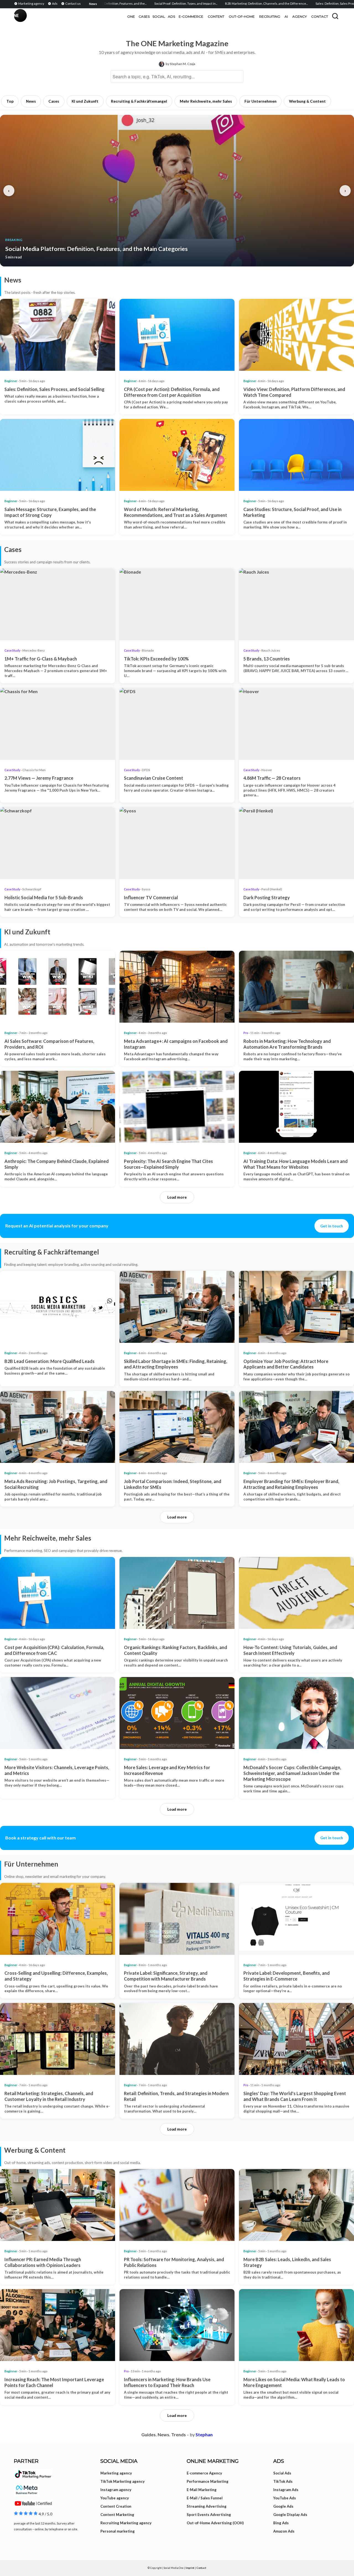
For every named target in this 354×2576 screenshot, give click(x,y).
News (31, 101)
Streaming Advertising (207, 2506)
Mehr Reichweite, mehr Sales (206, 101)
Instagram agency (116, 2490)
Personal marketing (118, 2531)
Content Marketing (117, 2515)
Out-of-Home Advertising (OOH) (215, 2523)
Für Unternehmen (261, 101)
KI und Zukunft (85, 101)
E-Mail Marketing (202, 2490)
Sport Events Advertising (209, 2515)
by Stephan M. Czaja (180, 64)
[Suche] (335, 16)
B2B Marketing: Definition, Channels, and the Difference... (198, 3)
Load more (177, 1197)
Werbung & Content (307, 101)
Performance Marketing (208, 2481)
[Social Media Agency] (95, 17)
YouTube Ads (285, 2498)
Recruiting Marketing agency (126, 2523)
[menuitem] (30, 3)
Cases (54, 101)
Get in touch (332, 1226)
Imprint (190, 2568)
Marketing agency (116, 2473)
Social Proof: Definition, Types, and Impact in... (118, 3)
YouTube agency (115, 2498)
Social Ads (282, 2473)
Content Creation (116, 2506)
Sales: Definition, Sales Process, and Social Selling (283, 3)
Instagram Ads (286, 2490)
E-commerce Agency (204, 2473)
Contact (201, 2568)
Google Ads (283, 2506)
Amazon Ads (284, 2531)
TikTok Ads (283, 2481)
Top (10, 101)
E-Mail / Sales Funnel (205, 2498)
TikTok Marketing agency (123, 2481)
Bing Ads (281, 2523)
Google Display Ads (290, 2515)
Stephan (204, 2434)
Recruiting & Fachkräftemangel (139, 101)
